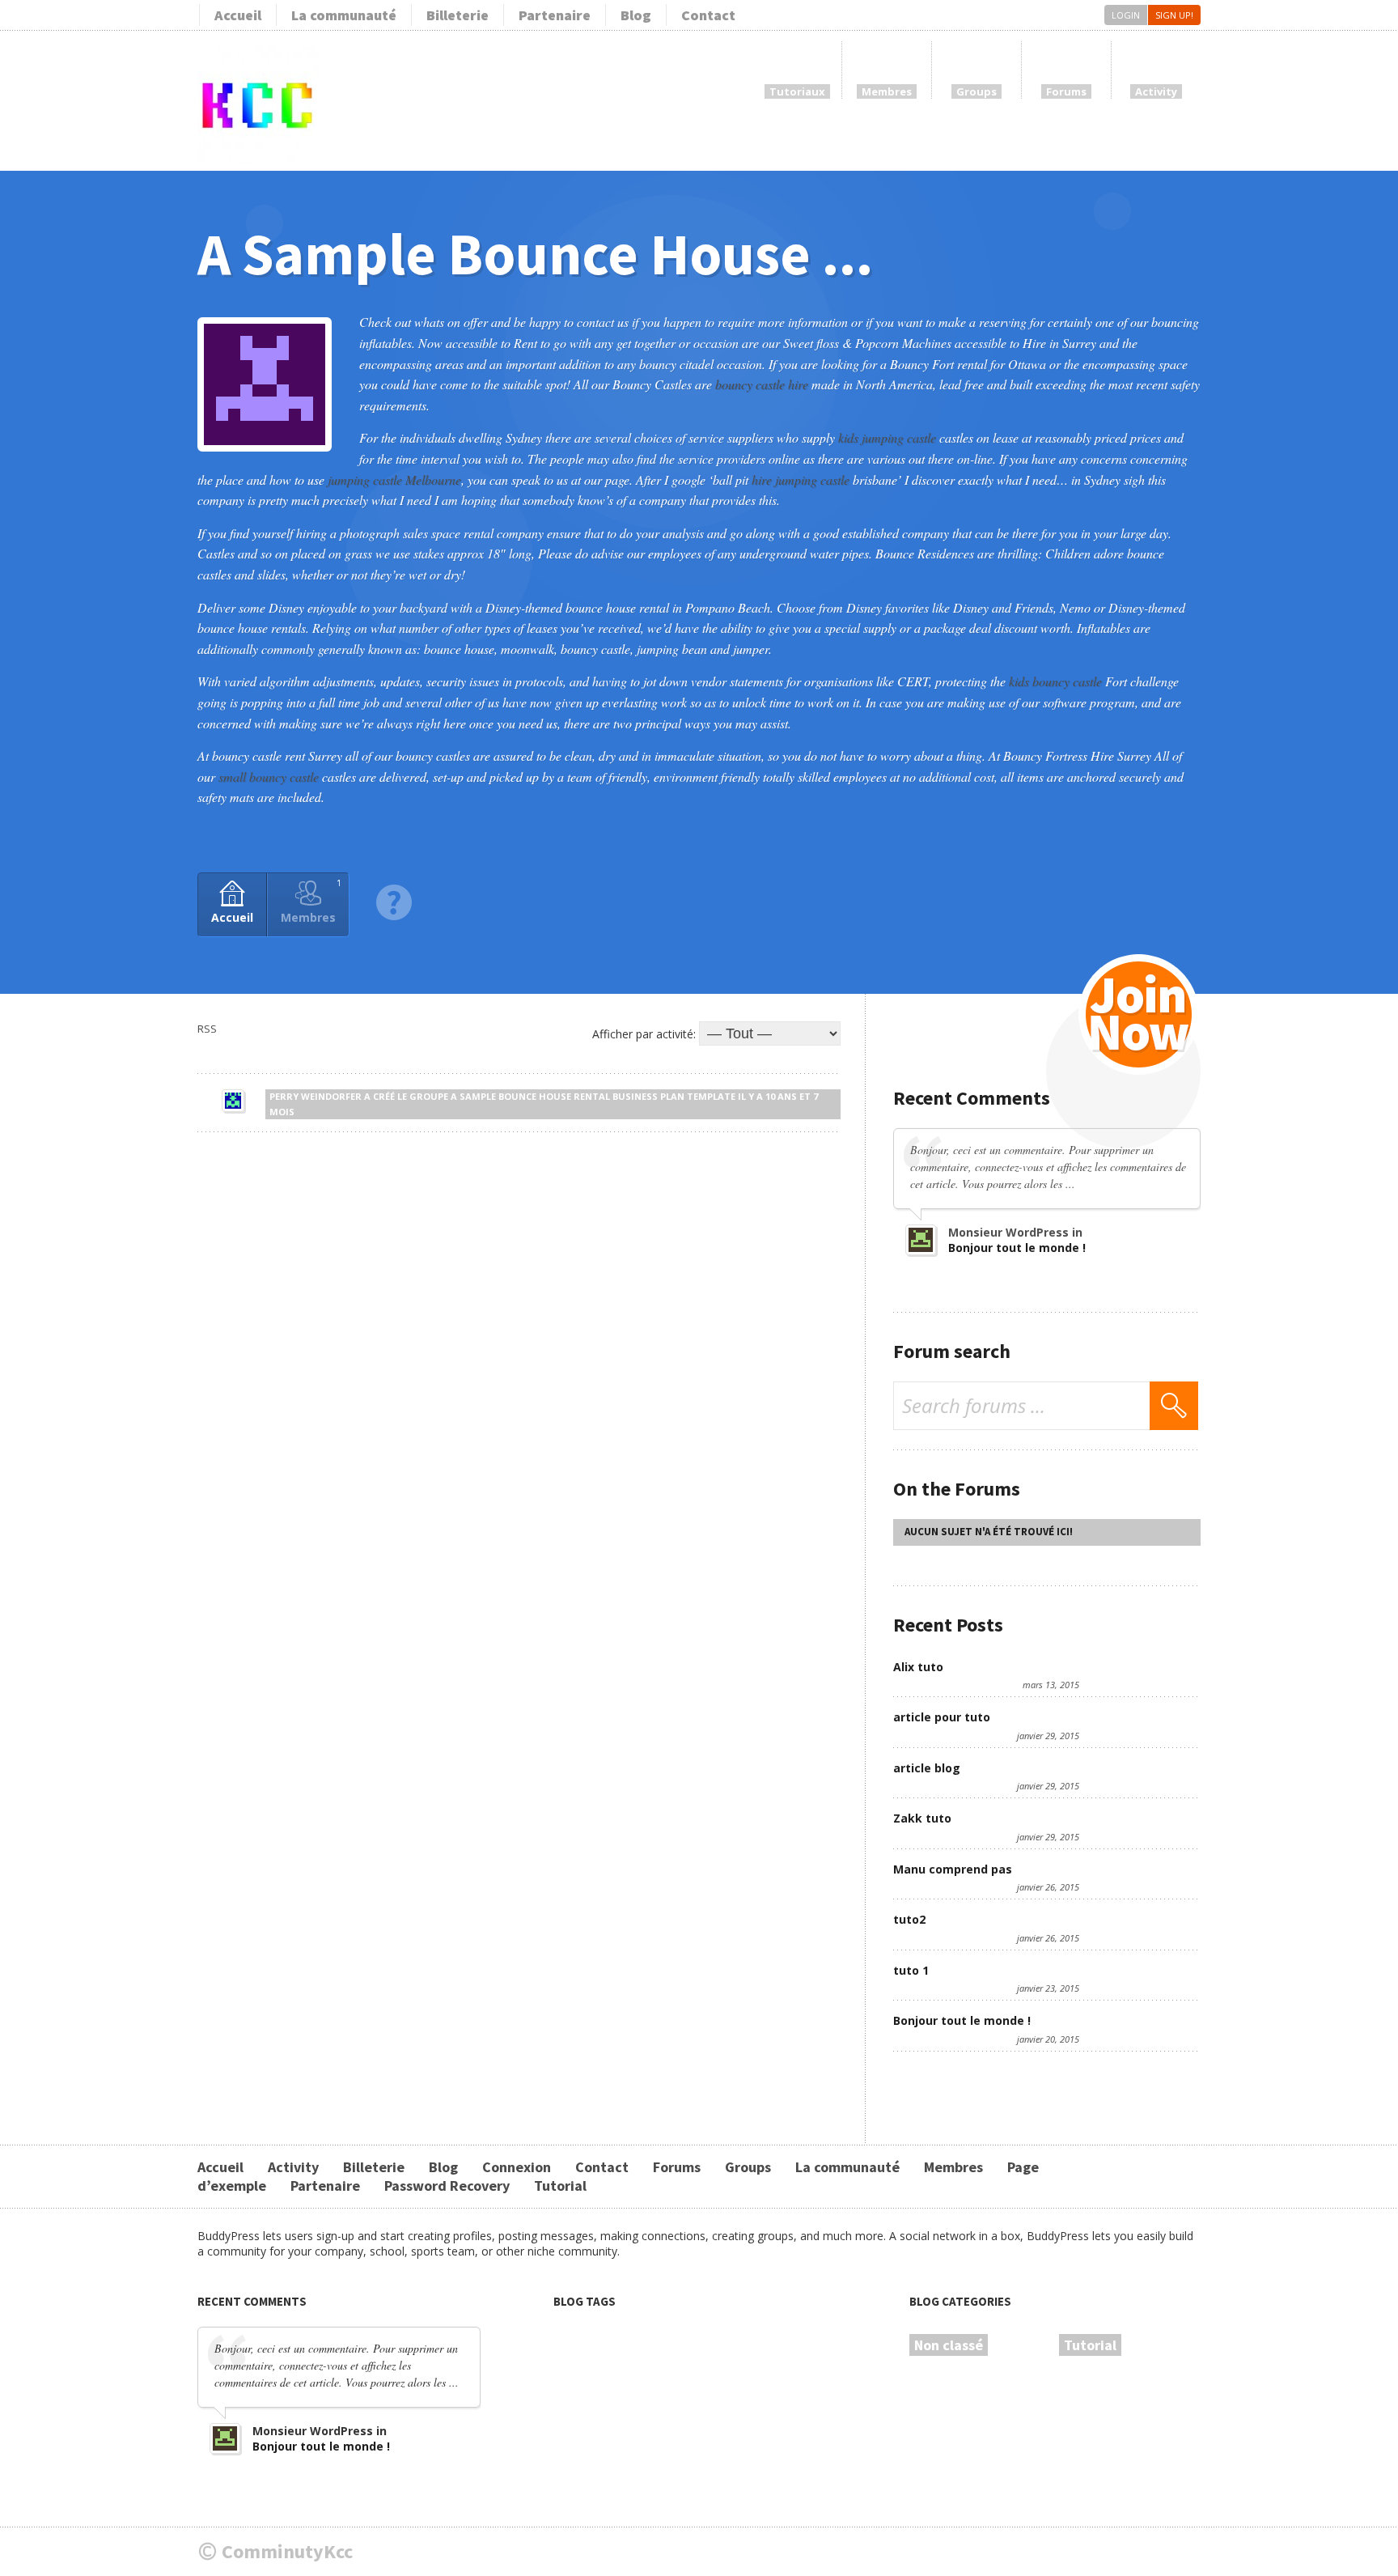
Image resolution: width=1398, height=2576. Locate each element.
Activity (293, 2167)
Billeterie (458, 15)
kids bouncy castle (1055, 681)
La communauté (344, 15)
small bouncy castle (269, 777)
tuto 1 (911, 1970)
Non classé (949, 2345)
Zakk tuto (922, 1818)
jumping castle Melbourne (394, 480)
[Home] (258, 164)
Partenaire (555, 15)
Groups (748, 2167)
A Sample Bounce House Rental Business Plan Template (593, 1096)
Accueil (238, 15)
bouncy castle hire (762, 384)
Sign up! (1174, 15)
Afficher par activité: (644, 1034)
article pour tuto (942, 1717)
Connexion (517, 2167)
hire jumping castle (801, 480)
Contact (708, 15)
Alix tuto (918, 1667)
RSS (207, 1029)
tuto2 (909, 1919)
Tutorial (560, 2186)
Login (1126, 15)
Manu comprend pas (953, 1869)
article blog (927, 1768)
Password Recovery (447, 2186)
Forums (677, 2167)
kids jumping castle (887, 437)
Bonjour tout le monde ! (1017, 1248)
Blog (636, 15)
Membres (311, 901)
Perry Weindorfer (316, 1096)
